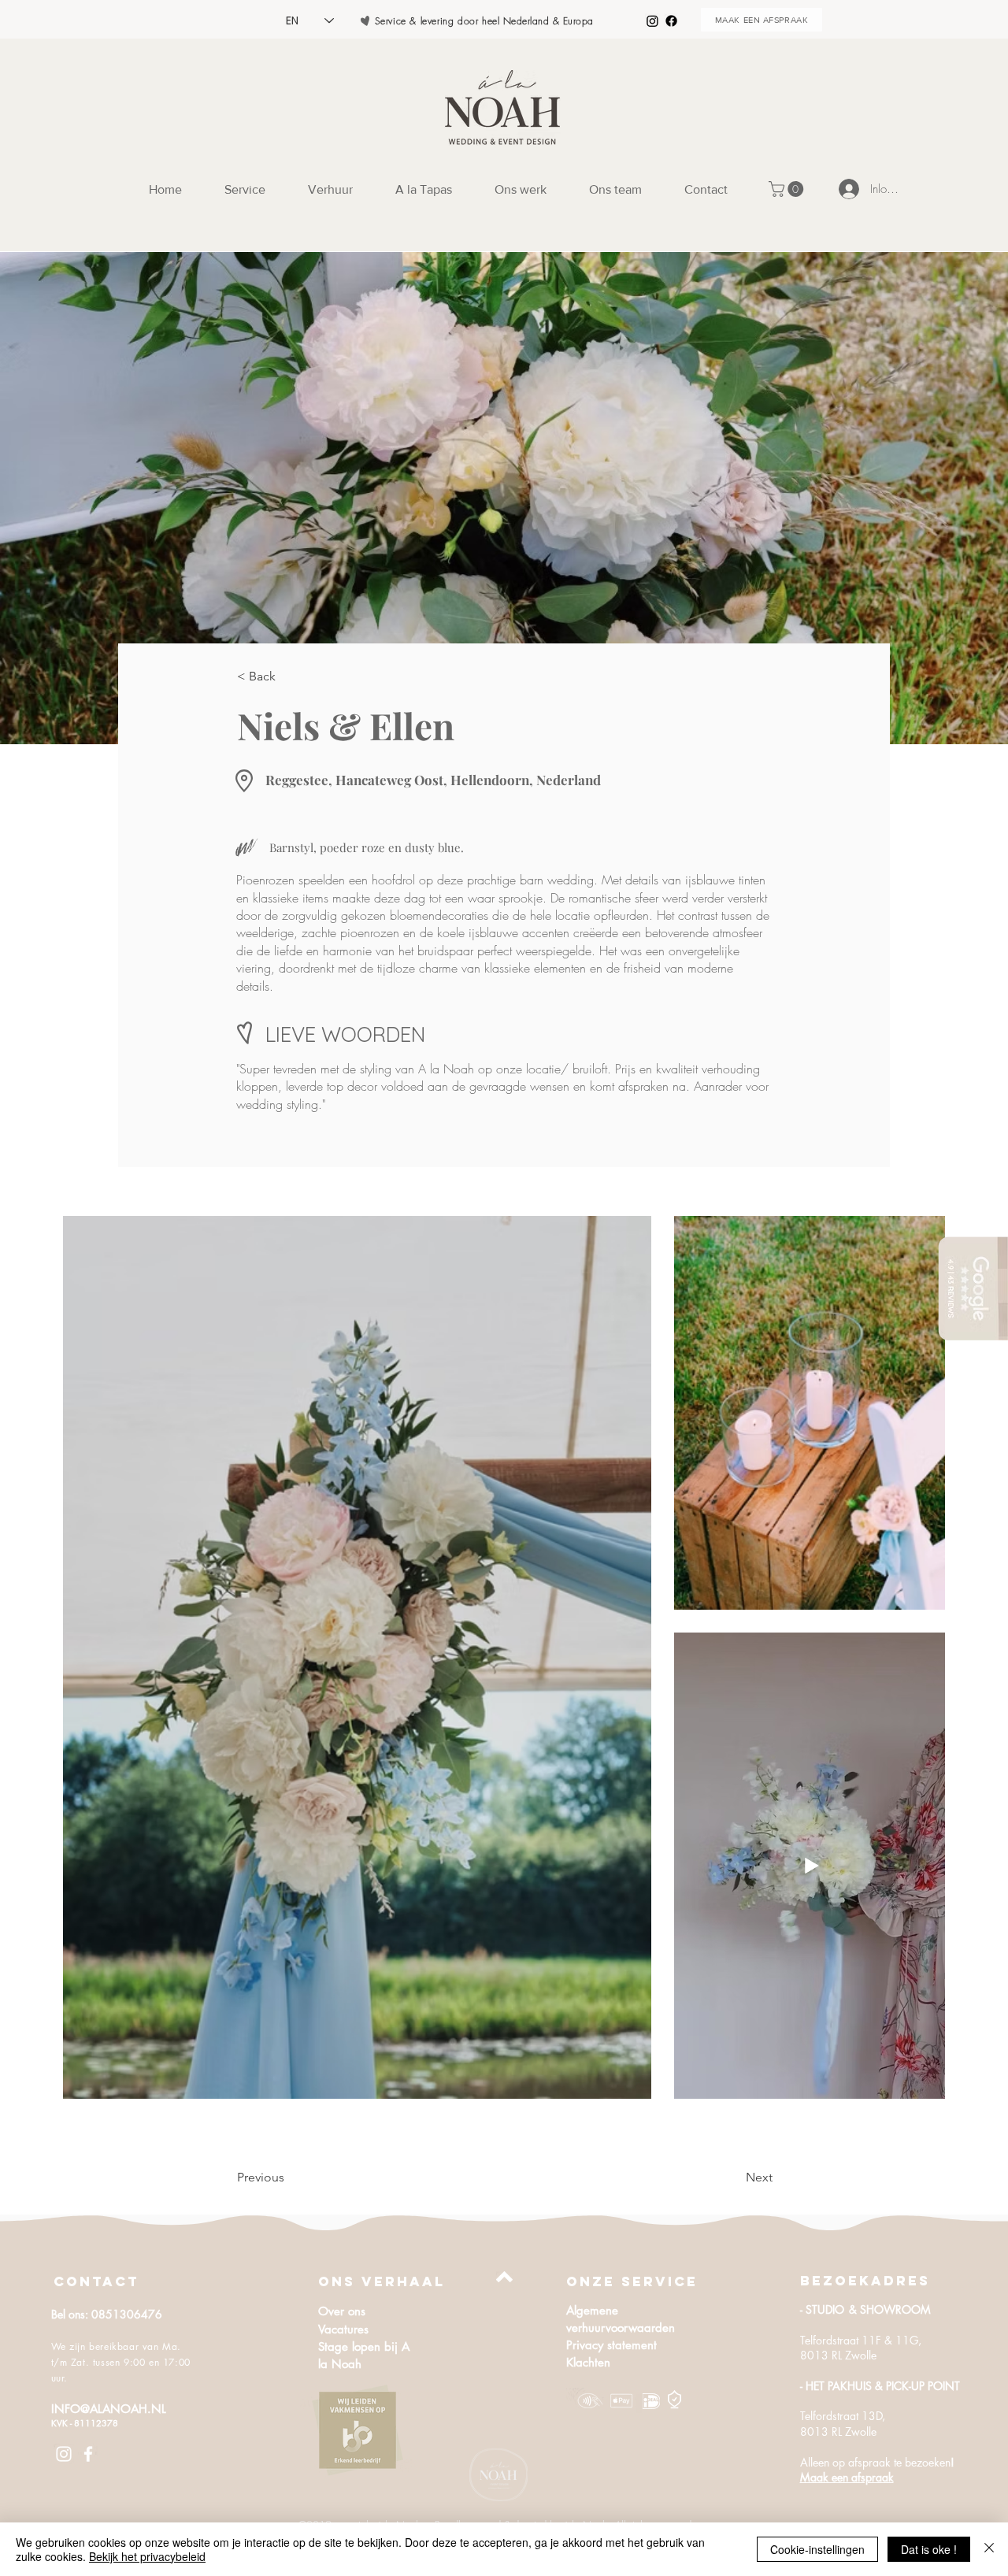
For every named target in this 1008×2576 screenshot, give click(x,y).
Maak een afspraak (847, 2477)
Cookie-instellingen (817, 2549)
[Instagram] (652, 21)
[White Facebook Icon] (88, 2454)
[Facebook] (671, 21)
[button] (788, 189)
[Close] (989, 2549)
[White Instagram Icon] (64, 2454)
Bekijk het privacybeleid (147, 2556)
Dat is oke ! (929, 2549)
